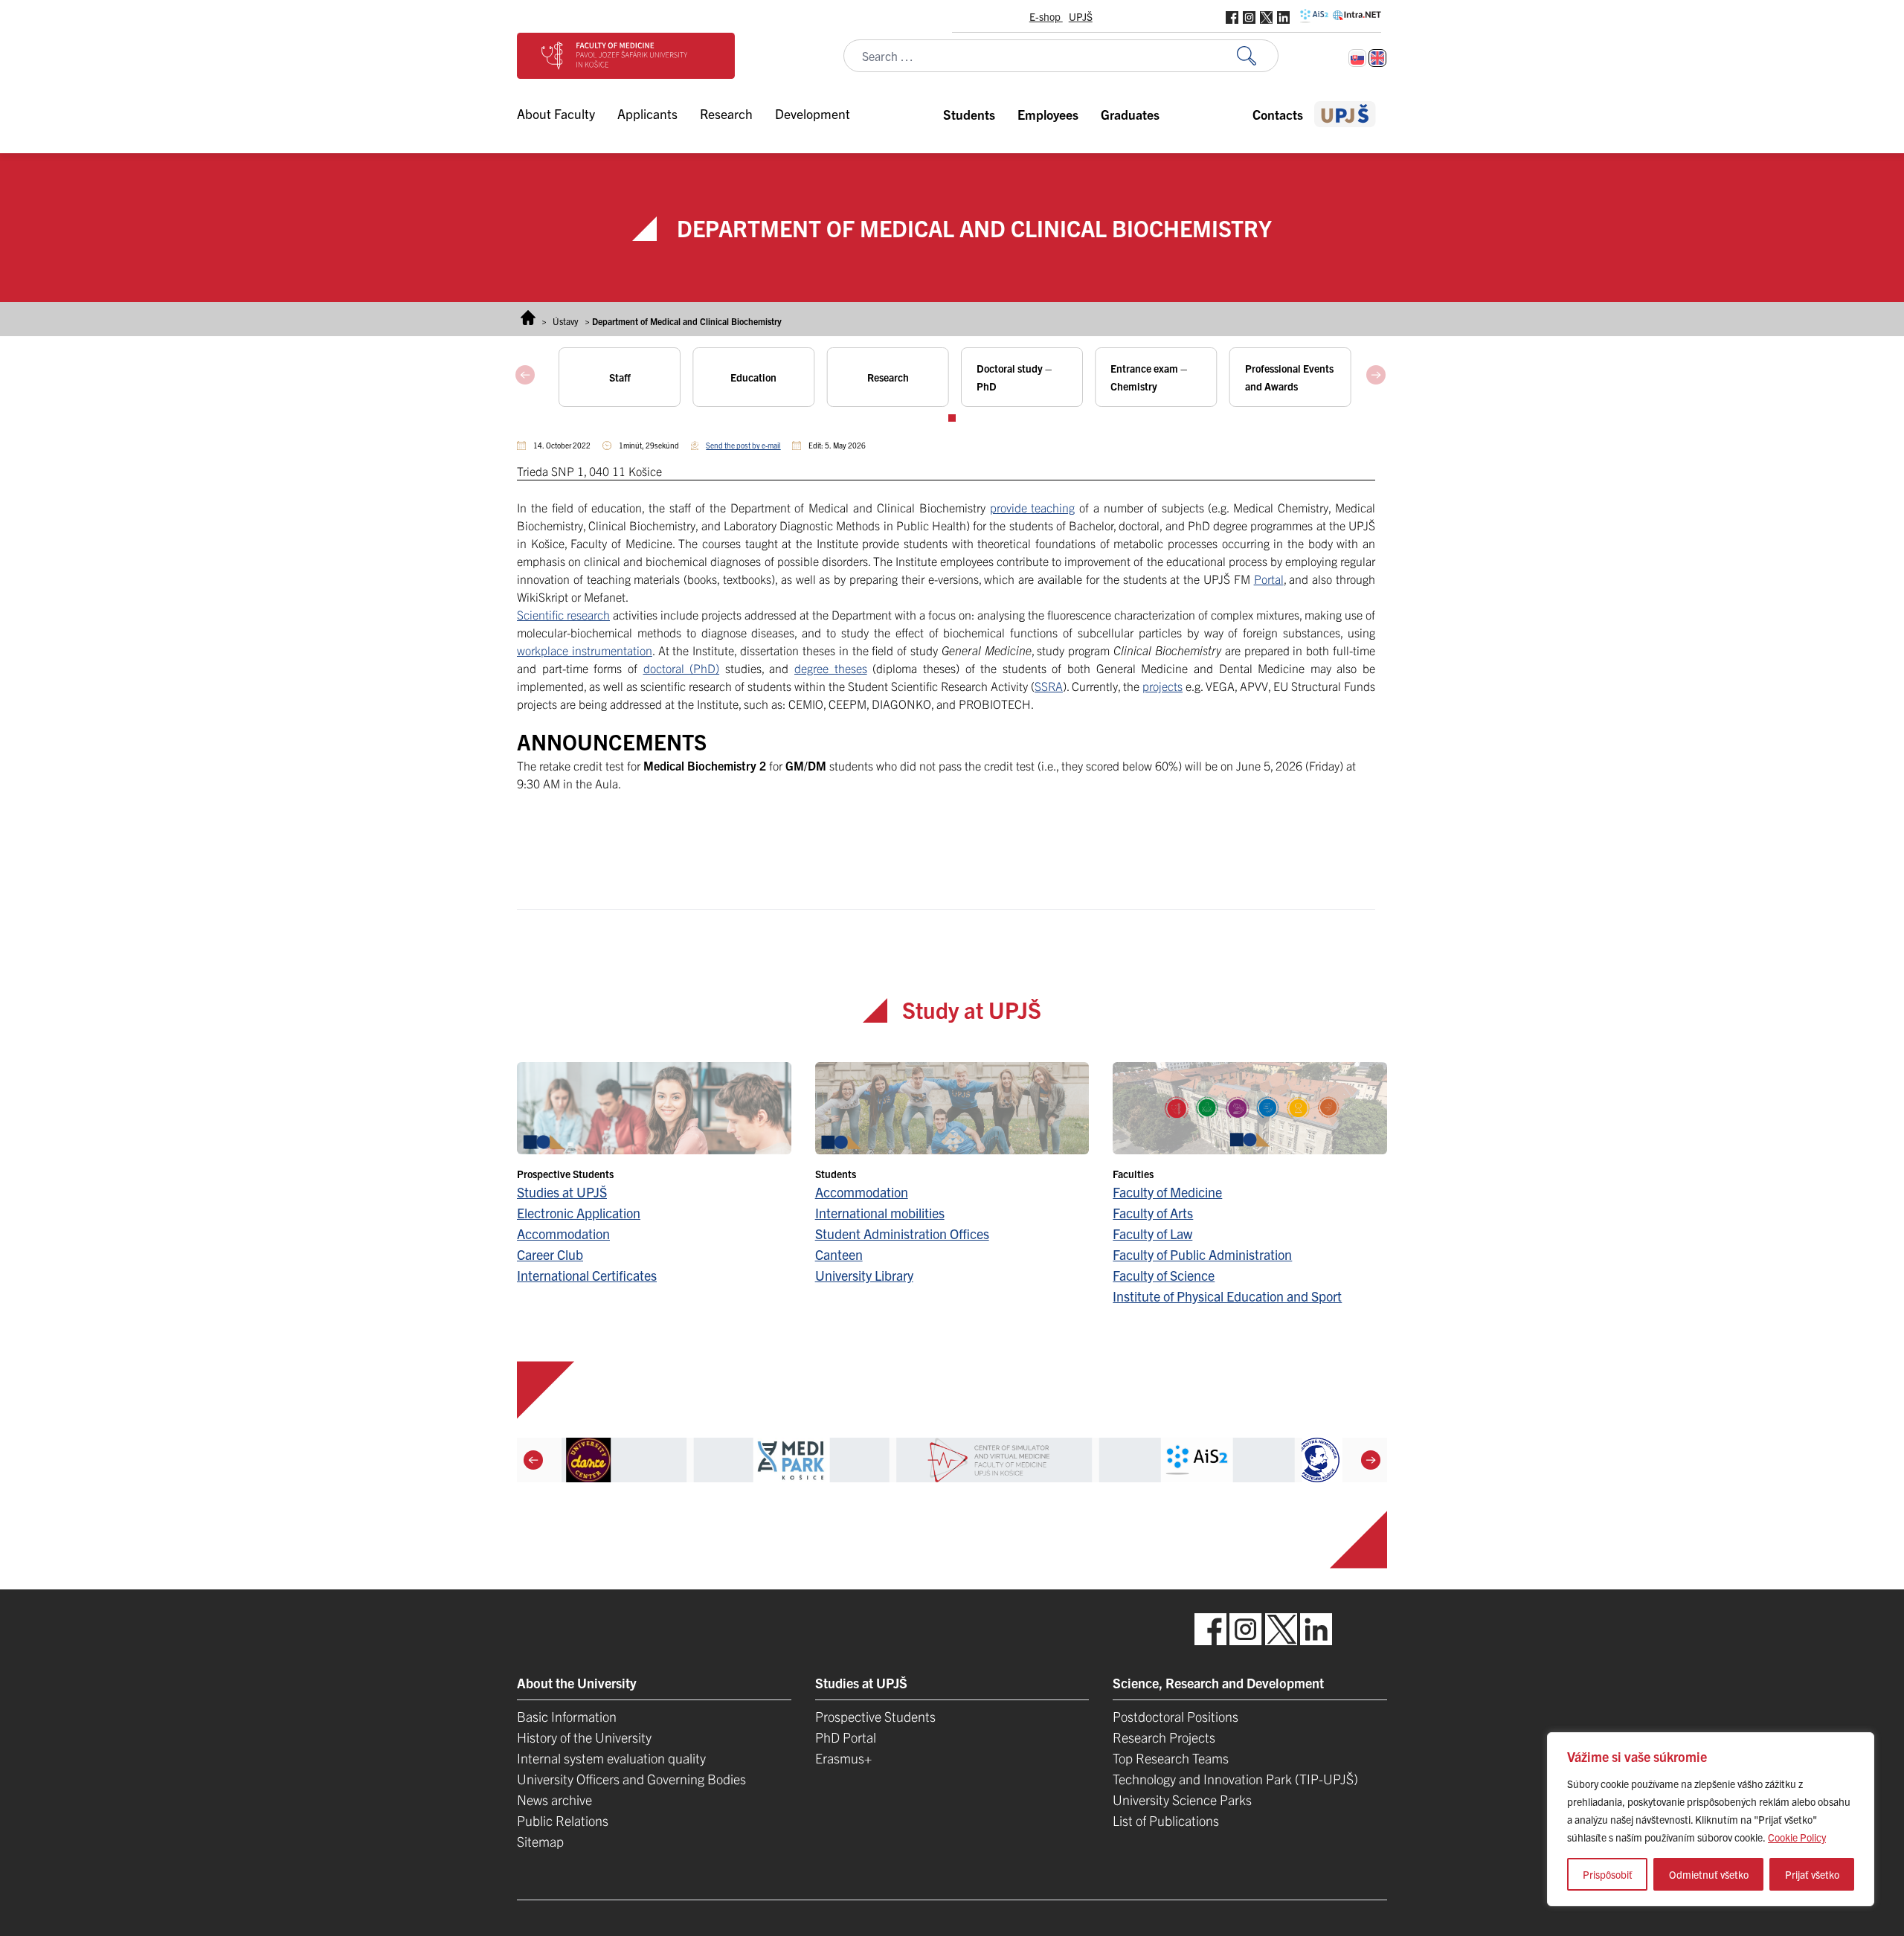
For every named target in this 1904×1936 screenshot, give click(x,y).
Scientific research (563, 614)
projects (1162, 686)
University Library (864, 1275)
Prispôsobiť (1608, 1874)
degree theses (831, 668)
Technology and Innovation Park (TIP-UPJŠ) (1235, 1779)
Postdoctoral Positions (1175, 1716)
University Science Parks (1182, 1800)
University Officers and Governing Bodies (631, 1779)
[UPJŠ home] (1345, 114)
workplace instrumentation (585, 650)
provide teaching (1033, 507)
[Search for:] (1258, 56)
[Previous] (533, 1460)
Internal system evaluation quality (611, 1758)
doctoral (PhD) (682, 668)
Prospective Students (875, 1716)
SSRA (1049, 686)
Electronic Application (579, 1213)
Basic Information (567, 1716)
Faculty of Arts (1153, 1213)
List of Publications (1166, 1820)
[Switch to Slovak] (1357, 58)
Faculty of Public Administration (1202, 1254)
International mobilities (880, 1213)
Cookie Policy (1797, 1837)
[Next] (1371, 1460)
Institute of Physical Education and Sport (1227, 1296)
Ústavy (566, 321)
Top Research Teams (1171, 1758)
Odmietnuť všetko (1709, 1874)
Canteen (839, 1254)
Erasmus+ (843, 1758)
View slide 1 (952, 418)
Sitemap (540, 1841)
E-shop (1046, 16)
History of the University (584, 1737)
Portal (1269, 579)
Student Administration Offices (902, 1234)
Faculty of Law (1152, 1234)
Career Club (550, 1254)
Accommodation (563, 1234)
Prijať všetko (1812, 1874)
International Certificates (587, 1275)
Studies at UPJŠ (562, 1192)
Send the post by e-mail (743, 445)
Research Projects (1164, 1737)
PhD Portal (846, 1737)
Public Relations (563, 1820)
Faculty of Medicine (1167, 1192)
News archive (554, 1800)
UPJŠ (1081, 16)
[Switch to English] (1377, 58)
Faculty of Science (1164, 1275)
